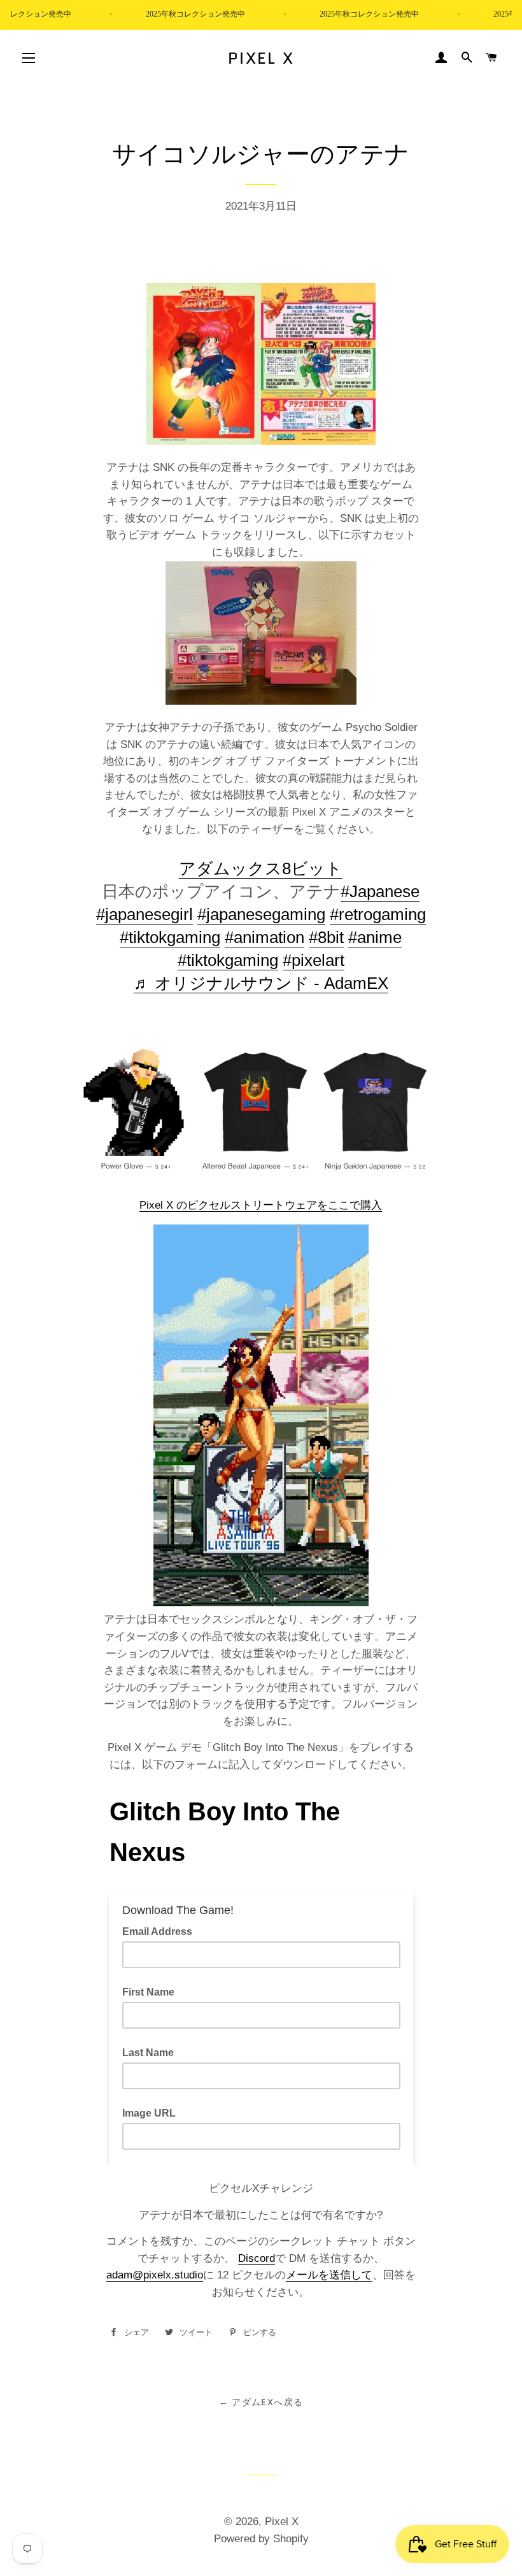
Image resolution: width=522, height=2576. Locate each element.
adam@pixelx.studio (155, 2275)
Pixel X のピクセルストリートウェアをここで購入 (261, 1205)
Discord (257, 2258)
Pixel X (261, 58)
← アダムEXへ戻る (261, 2402)
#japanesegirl (145, 914)
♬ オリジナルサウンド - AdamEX (261, 983)
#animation (265, 937)
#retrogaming (378, 914)
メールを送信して (329, 2275)
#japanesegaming (261, 914)
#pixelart (314, 960)
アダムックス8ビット (261, 868)
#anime (375, 937)
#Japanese (380, 891)
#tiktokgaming (170, 937)
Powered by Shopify (261, 2539)
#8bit (326, 937)
